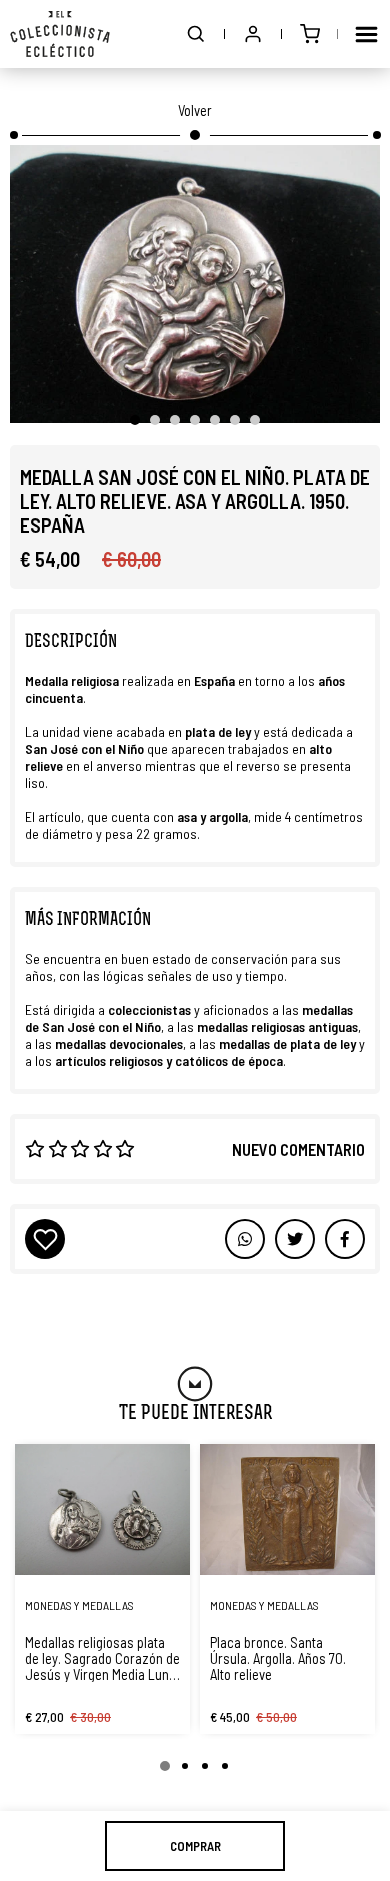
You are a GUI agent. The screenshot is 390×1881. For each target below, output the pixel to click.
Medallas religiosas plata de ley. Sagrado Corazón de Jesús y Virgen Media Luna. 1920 (102, 1658)
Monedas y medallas (79, 1605)
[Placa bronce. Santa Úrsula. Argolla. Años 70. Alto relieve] (287, 1509)
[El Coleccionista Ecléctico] (60, 34)
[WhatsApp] (245, 1239)
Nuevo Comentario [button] (298, 1149)
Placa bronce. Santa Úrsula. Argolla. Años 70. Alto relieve (278, 1658)
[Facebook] (295, 1239)
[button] (196, 34)
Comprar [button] (195, 1846)
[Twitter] (345, 1239)
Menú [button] (366, 34)
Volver (195, 110)
